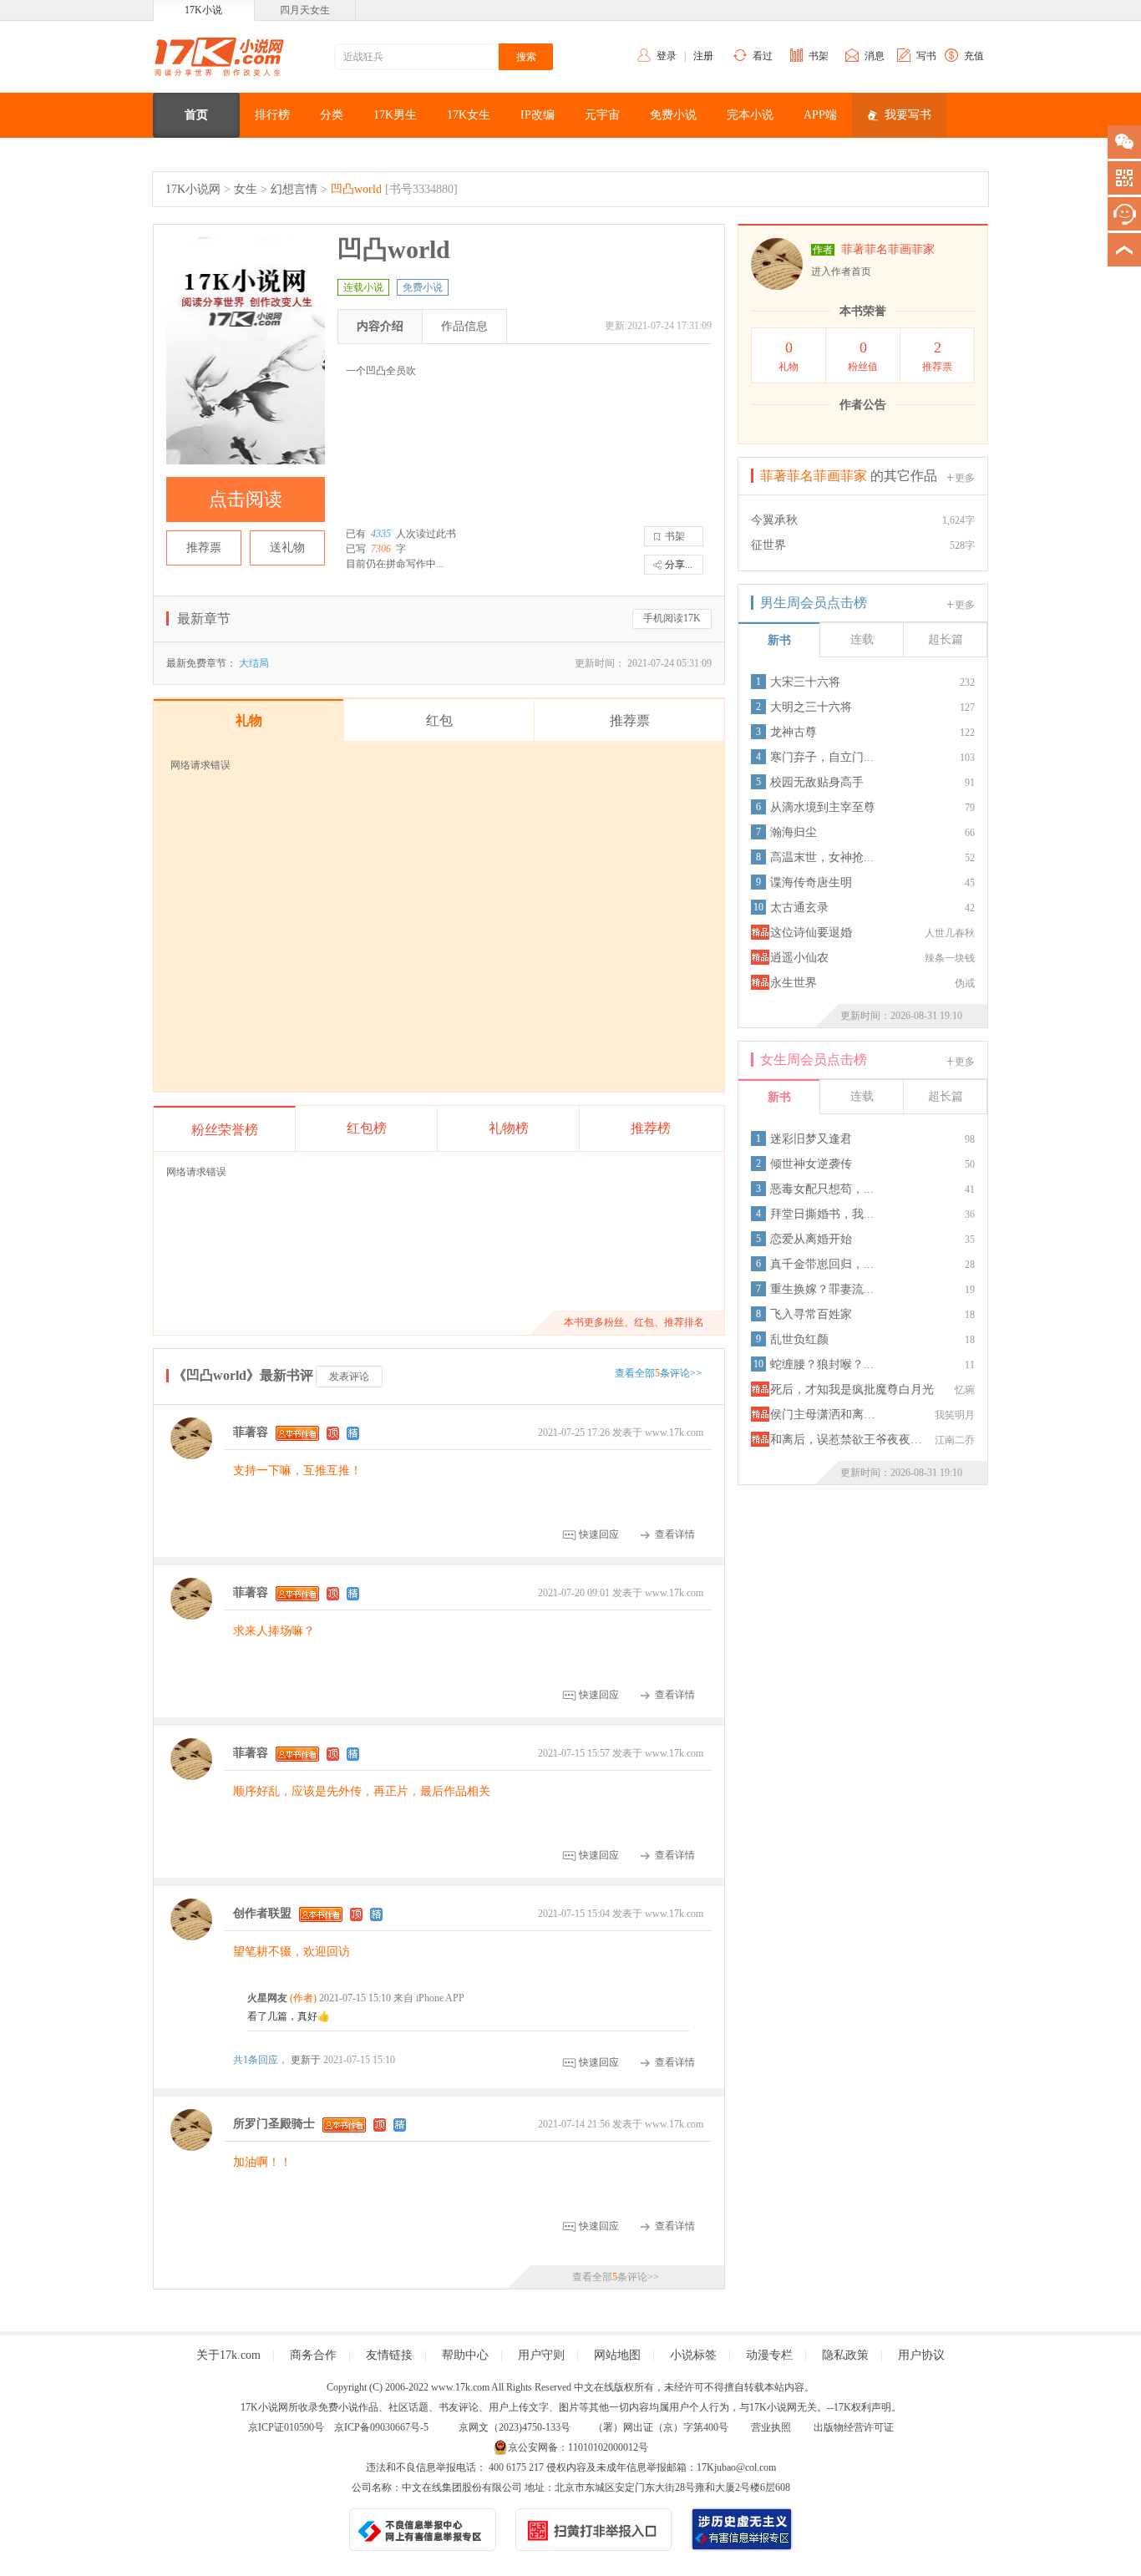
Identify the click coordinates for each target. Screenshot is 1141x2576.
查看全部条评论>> (658, 1373)
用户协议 (921, 2355)
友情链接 (389, 2355)
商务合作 (313, 2355)
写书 (926, 56)
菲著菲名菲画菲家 (888, 249)
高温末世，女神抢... (822, 857)
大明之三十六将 (811, 707)
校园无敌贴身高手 (817, 782)
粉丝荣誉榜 (225, 1130)
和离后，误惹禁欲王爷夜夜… (846, 1440)
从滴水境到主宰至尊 (823, 807)
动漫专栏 (769, 2355)
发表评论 (349, 1377)
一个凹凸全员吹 (381, 371)
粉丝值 (863, 356)
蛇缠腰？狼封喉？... (822, 1364)
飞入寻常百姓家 (811, 1314)
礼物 (789, 356)
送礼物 (287, 548)
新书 (779, 640)
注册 (703, 56)
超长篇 (946, 639)
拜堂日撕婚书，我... (822, 1214)
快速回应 (599, 1534)
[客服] (1124, 214)
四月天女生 (305, 10)
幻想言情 (294, 189)
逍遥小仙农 (799, 958)
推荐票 (204, 548)
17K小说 (203, 10)
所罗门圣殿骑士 (274, 2124)
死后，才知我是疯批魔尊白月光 (852, 1389)
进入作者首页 (841, 271)
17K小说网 (193, 189)
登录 (667, 56)
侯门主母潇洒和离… (823, 1415)
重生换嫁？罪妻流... (822, 1289)
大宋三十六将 (805, 682)
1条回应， (262, 2060)
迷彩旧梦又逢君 (811, 1139)
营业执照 (771, 2427)
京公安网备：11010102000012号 (578, 2447)
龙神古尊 (794, 732)
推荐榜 (651, 1128)
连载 (862, 639)
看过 (763, 56)
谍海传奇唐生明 (811, 882)
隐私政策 (845, 2355)
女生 (246, 189)
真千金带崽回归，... (822, 1264)
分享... (679, 565)
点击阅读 (246, 499)
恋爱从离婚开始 (811, 1239)
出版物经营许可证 (854, 2427)
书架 (819, 56)
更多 (965, 478)
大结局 (254, 663)
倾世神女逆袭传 (811, 1164)
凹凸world (356, 189)
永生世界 (794, 983)
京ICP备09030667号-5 (381, 2427)
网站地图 (617, 2355)
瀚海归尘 (794, 832)
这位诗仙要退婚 (811, 933)
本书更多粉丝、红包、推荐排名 (634, 1322)
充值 (974, 56)
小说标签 (693, 2355)
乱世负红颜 (799, 1339)
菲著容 (251, 1432)
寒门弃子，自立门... (822, 757)
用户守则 (541, 2355)
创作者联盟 (262, 1913)
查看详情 (675, 1534)
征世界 (768, 545)
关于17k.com (228, 2355)
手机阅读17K (672, 618)
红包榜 (367, 1128)
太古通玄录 (799, 908)
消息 (875, 56)
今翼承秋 (774, 520)
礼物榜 (509, 1128)
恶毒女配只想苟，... (822, 1189)
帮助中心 (465, 2355)
